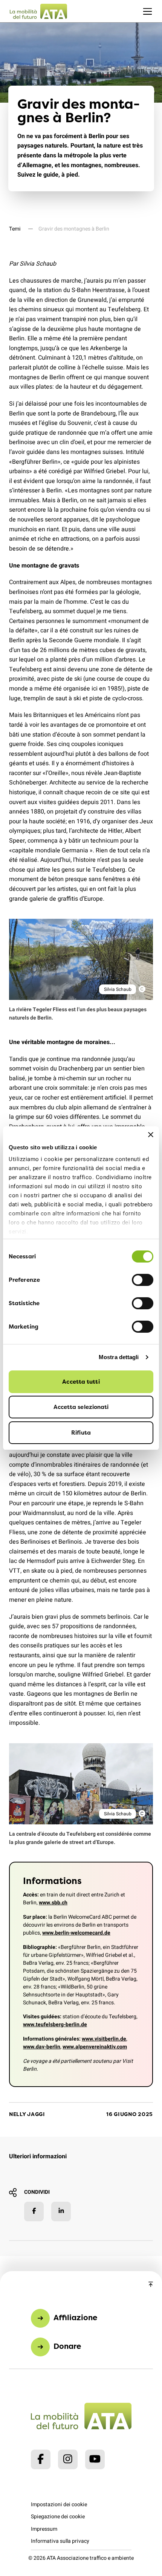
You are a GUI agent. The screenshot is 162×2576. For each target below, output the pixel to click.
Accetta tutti (81, 1382)
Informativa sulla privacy (60, 2541)
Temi (15, 229)
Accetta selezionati (81, 1407)
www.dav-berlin (42, 2047)
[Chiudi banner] (151, 1135)
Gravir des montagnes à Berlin (74, 229)
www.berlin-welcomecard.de (76, 1933)
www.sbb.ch (53, 1903)
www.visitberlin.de (104, 2039)
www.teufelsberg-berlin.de (55, 2025)
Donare (67, 2346)
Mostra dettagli (119, 1357)
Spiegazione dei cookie (58, 2517)
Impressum (44, 2529)
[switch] (143, 1280)
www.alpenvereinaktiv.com (95, 2047)
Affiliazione (75, 2317)
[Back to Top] (151, 2285)
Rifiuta (81, 1433)
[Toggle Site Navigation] (147, 11)
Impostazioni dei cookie (59, 2504)
